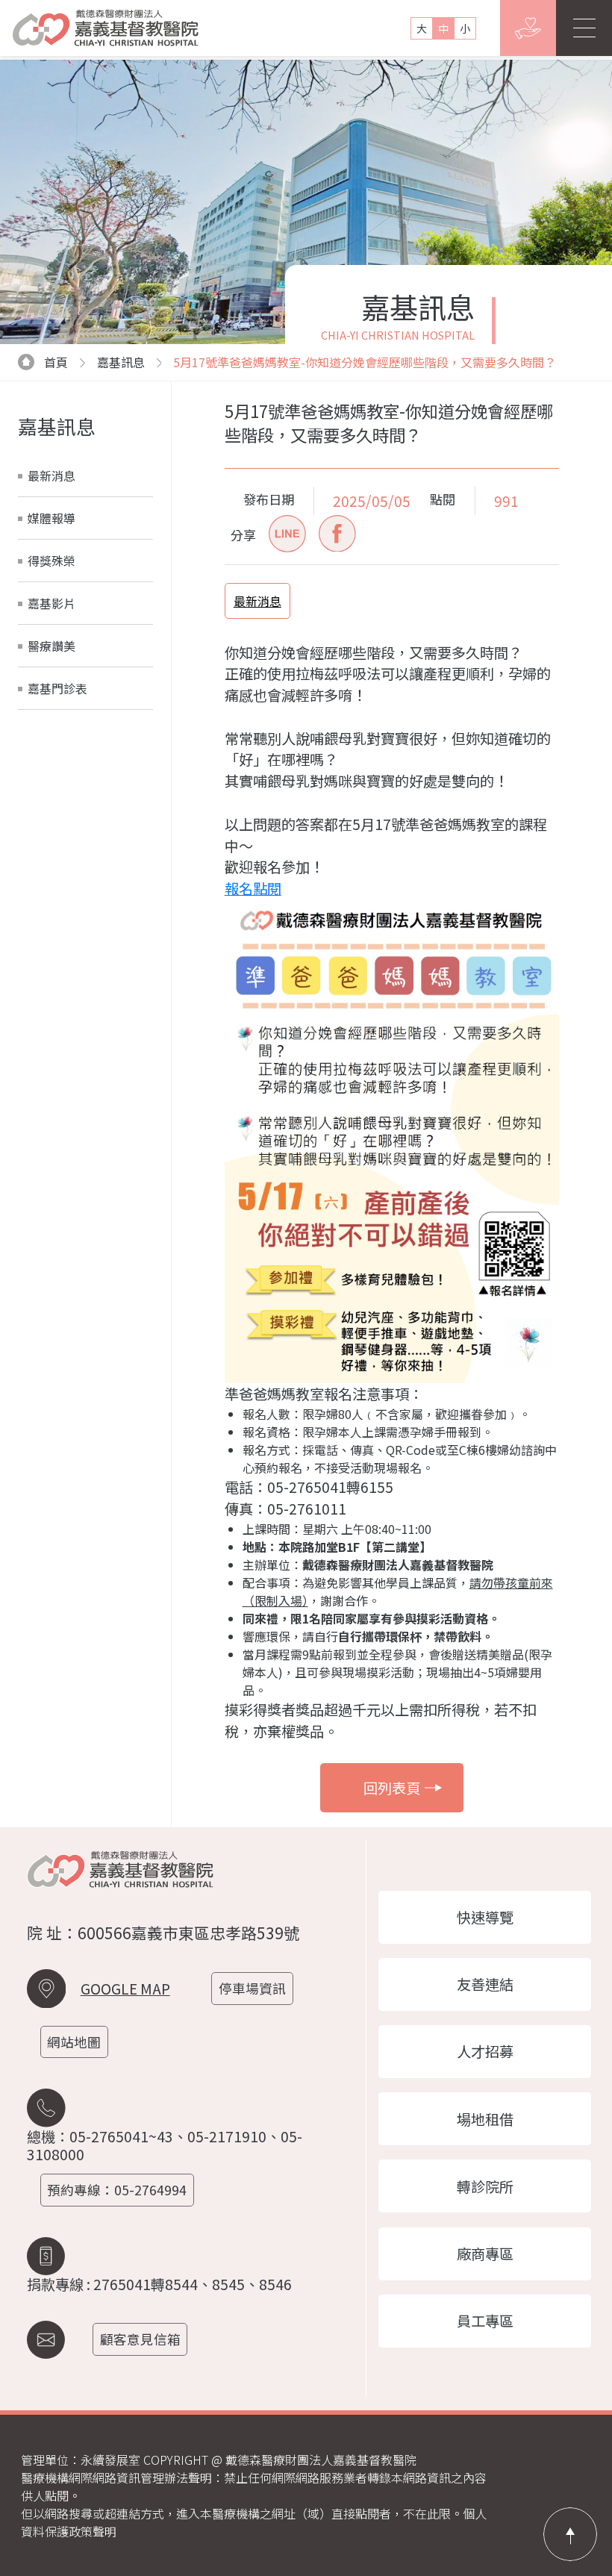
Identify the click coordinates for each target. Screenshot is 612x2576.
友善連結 (485, 1984)
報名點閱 (253, 888)
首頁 (56, 362)
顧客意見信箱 (140, 2339)
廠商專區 (485, 2254)
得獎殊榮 (51, 561)
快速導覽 (485, 1917)
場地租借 (485, 2119)
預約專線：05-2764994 (117, 2190)
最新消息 (51, 475)
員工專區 (485, 2321)
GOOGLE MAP (125, 1989)
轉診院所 (485, 2186)
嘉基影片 (51, 603)
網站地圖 (74, 2042)
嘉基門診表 (57, 688)
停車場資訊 (252, 1988)
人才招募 (485, 2051)
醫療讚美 (51, 646)
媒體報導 (51, 518)
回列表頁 (392, 1788)
